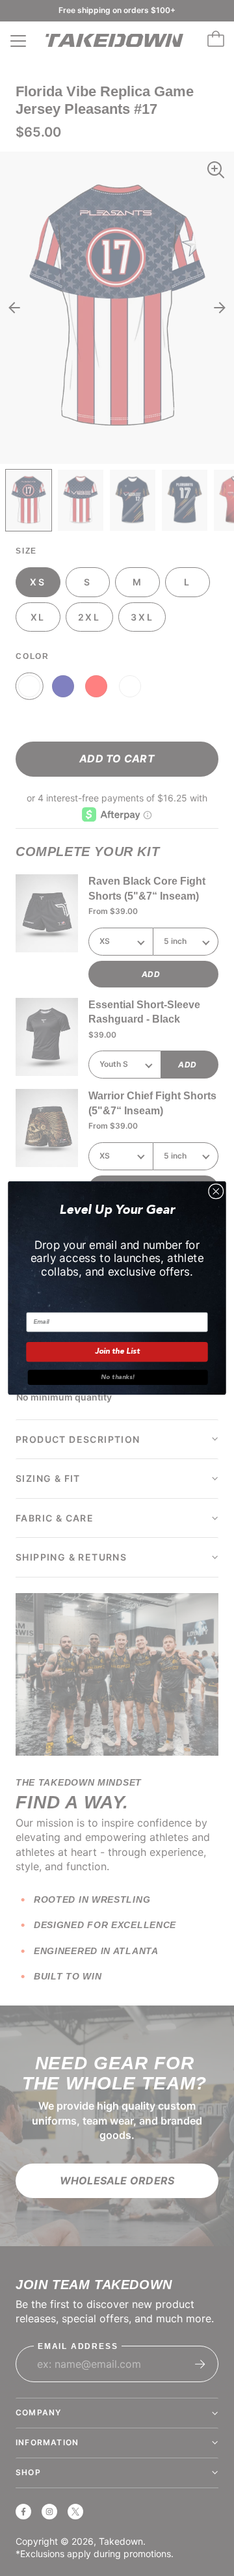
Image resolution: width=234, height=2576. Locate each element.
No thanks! (118, 1377)
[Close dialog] (216, 1191)
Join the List (117, 1352)
